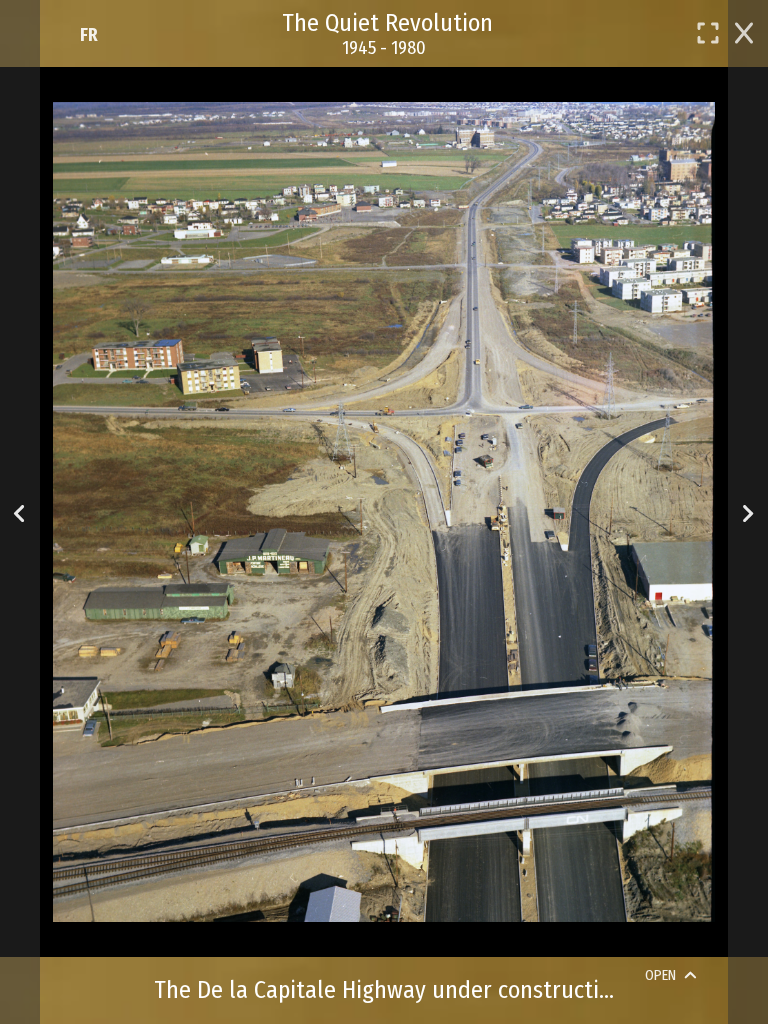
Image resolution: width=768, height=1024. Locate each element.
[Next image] (747, 512)
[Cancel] (744, 31)
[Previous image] (19, 512)
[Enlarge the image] (708, 33)
